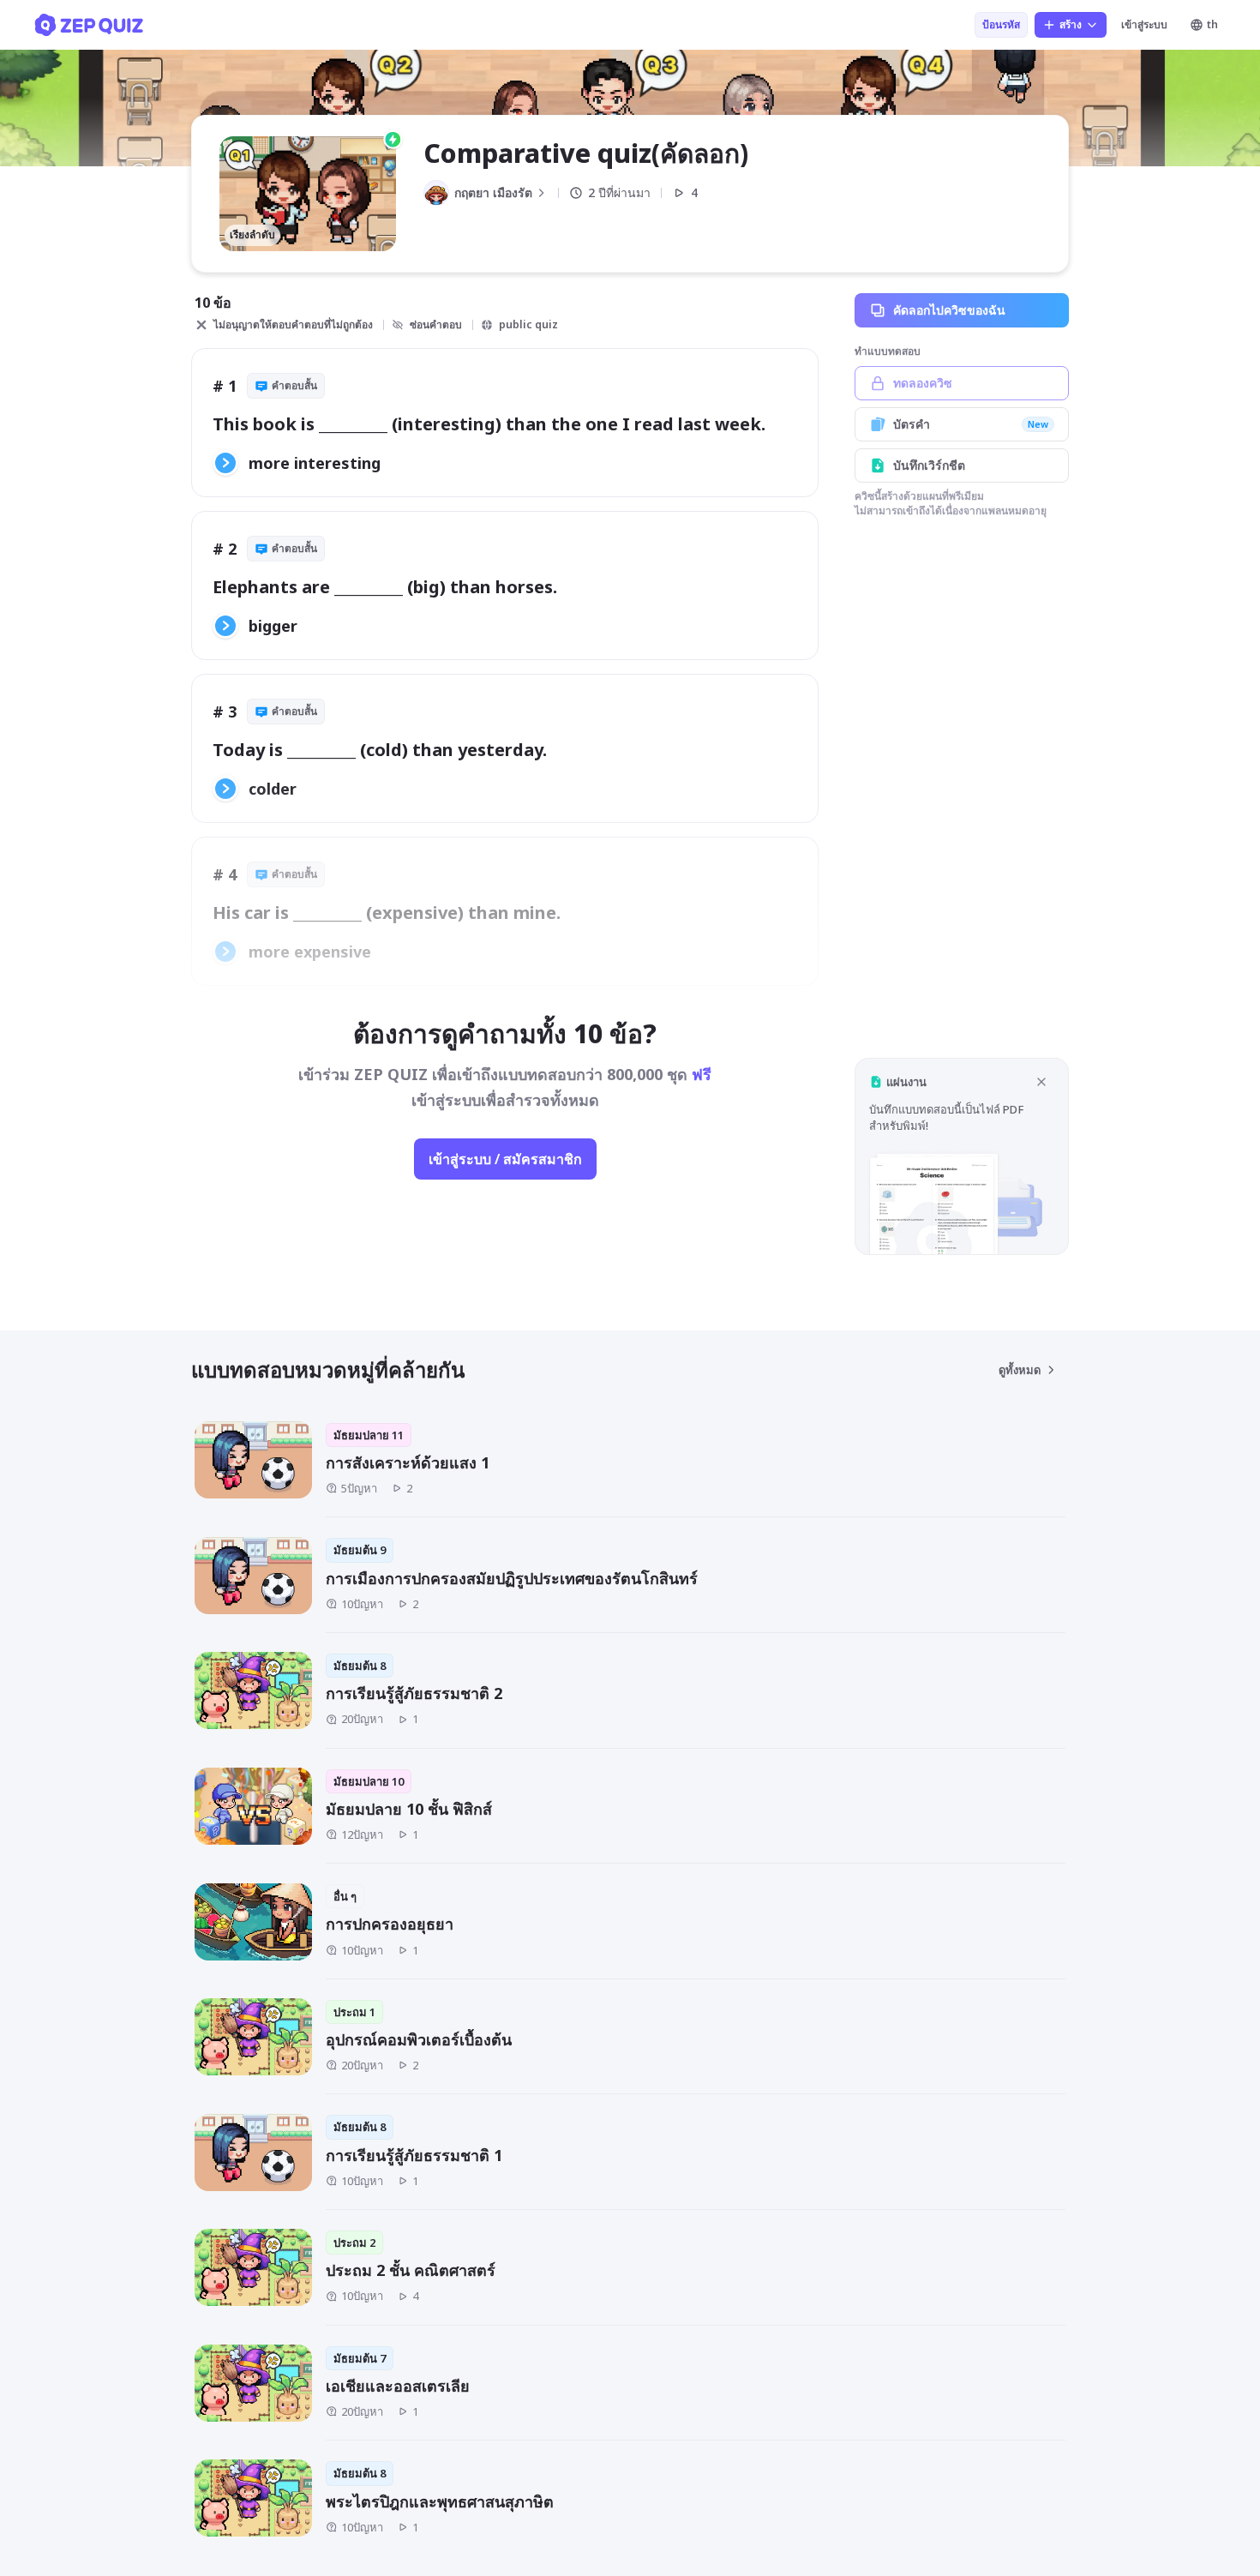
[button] (962, 1156)
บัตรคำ (971, 424)
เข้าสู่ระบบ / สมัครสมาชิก (505, 1159)
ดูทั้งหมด (1020, 1370)
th (1212, 24)
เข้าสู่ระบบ (1144, 24)
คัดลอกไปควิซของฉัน (949, 310)
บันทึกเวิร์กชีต (929, 465)
